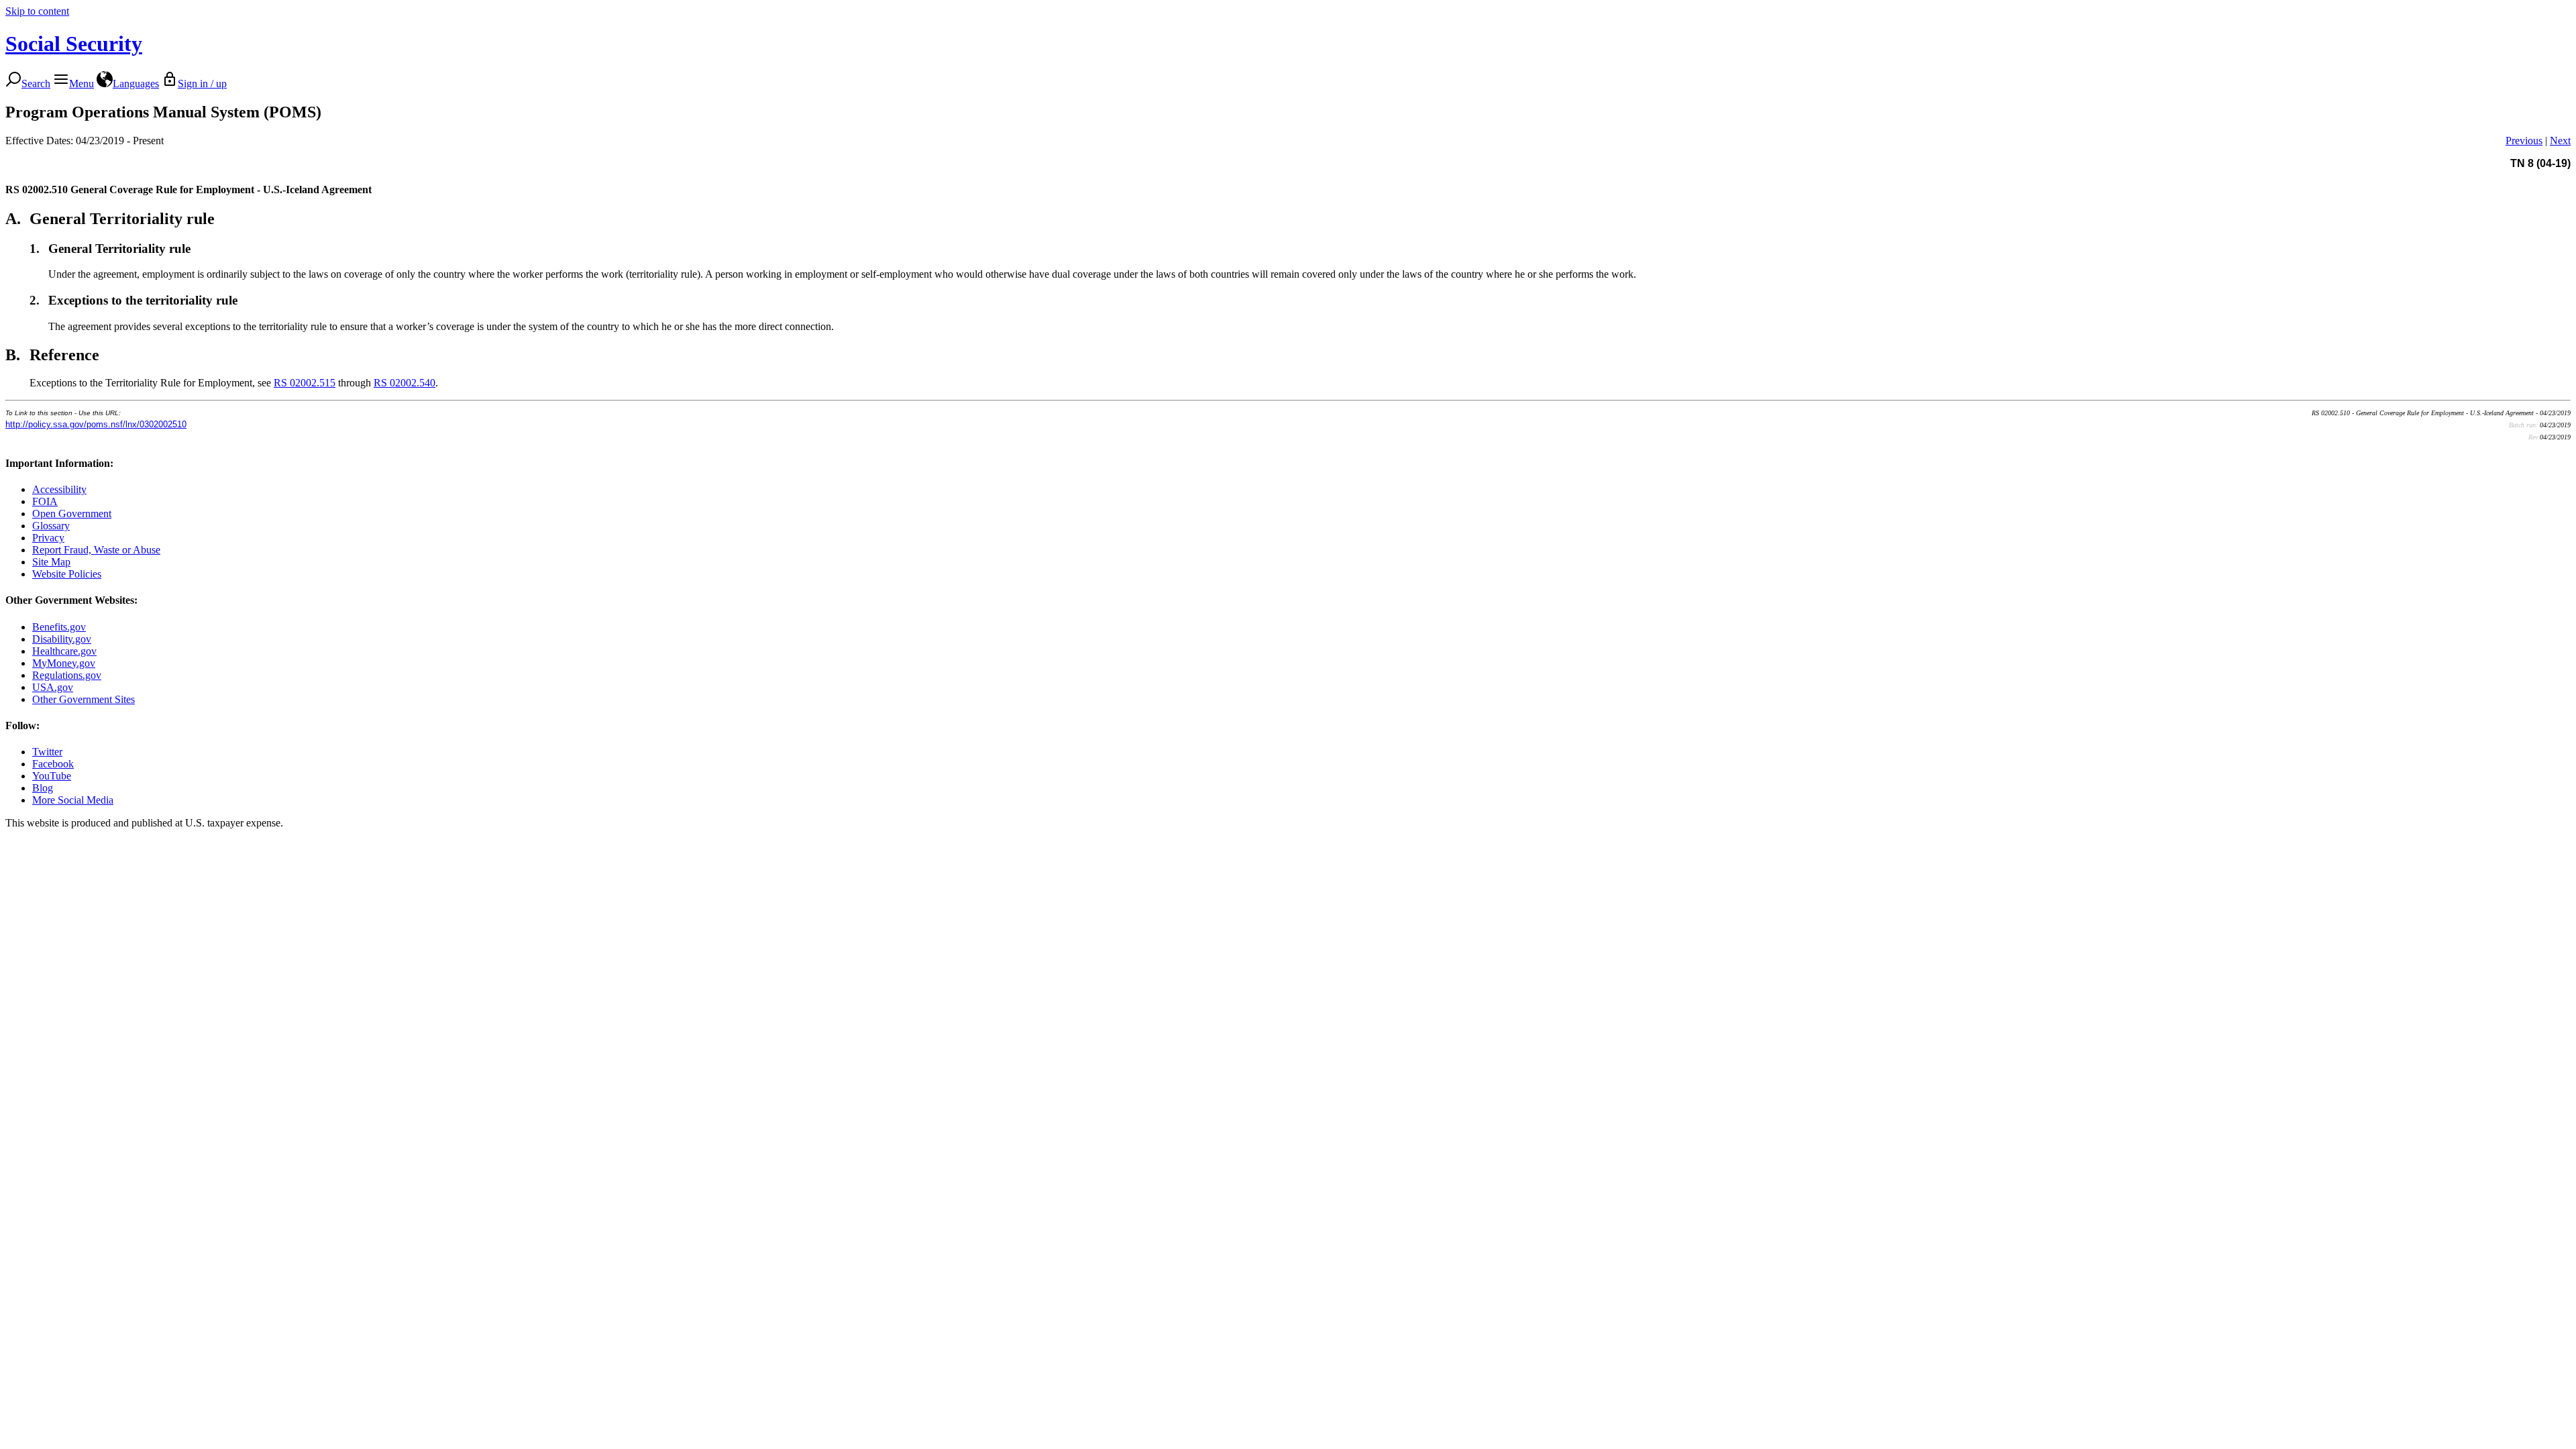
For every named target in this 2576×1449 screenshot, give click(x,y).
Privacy (48, 538)
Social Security (74, 44)
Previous (2524, 141)
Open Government (72, 514)
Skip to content (37, 11)
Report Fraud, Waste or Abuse (96, 550)
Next (2560, 141)
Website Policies (67, 574)
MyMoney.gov (64, 663)
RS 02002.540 (405, 383)
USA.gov (53, 687)
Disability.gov (62, 639)
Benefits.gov (59, 627)
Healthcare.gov (64, 651)
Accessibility (59, 489)
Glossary (51, 526)
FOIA (45, 501)
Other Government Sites (84, 699)
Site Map (51, 562)
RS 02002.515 (305, 383)
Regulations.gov (67, 675)
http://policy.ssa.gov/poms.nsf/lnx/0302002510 (96, 424)
